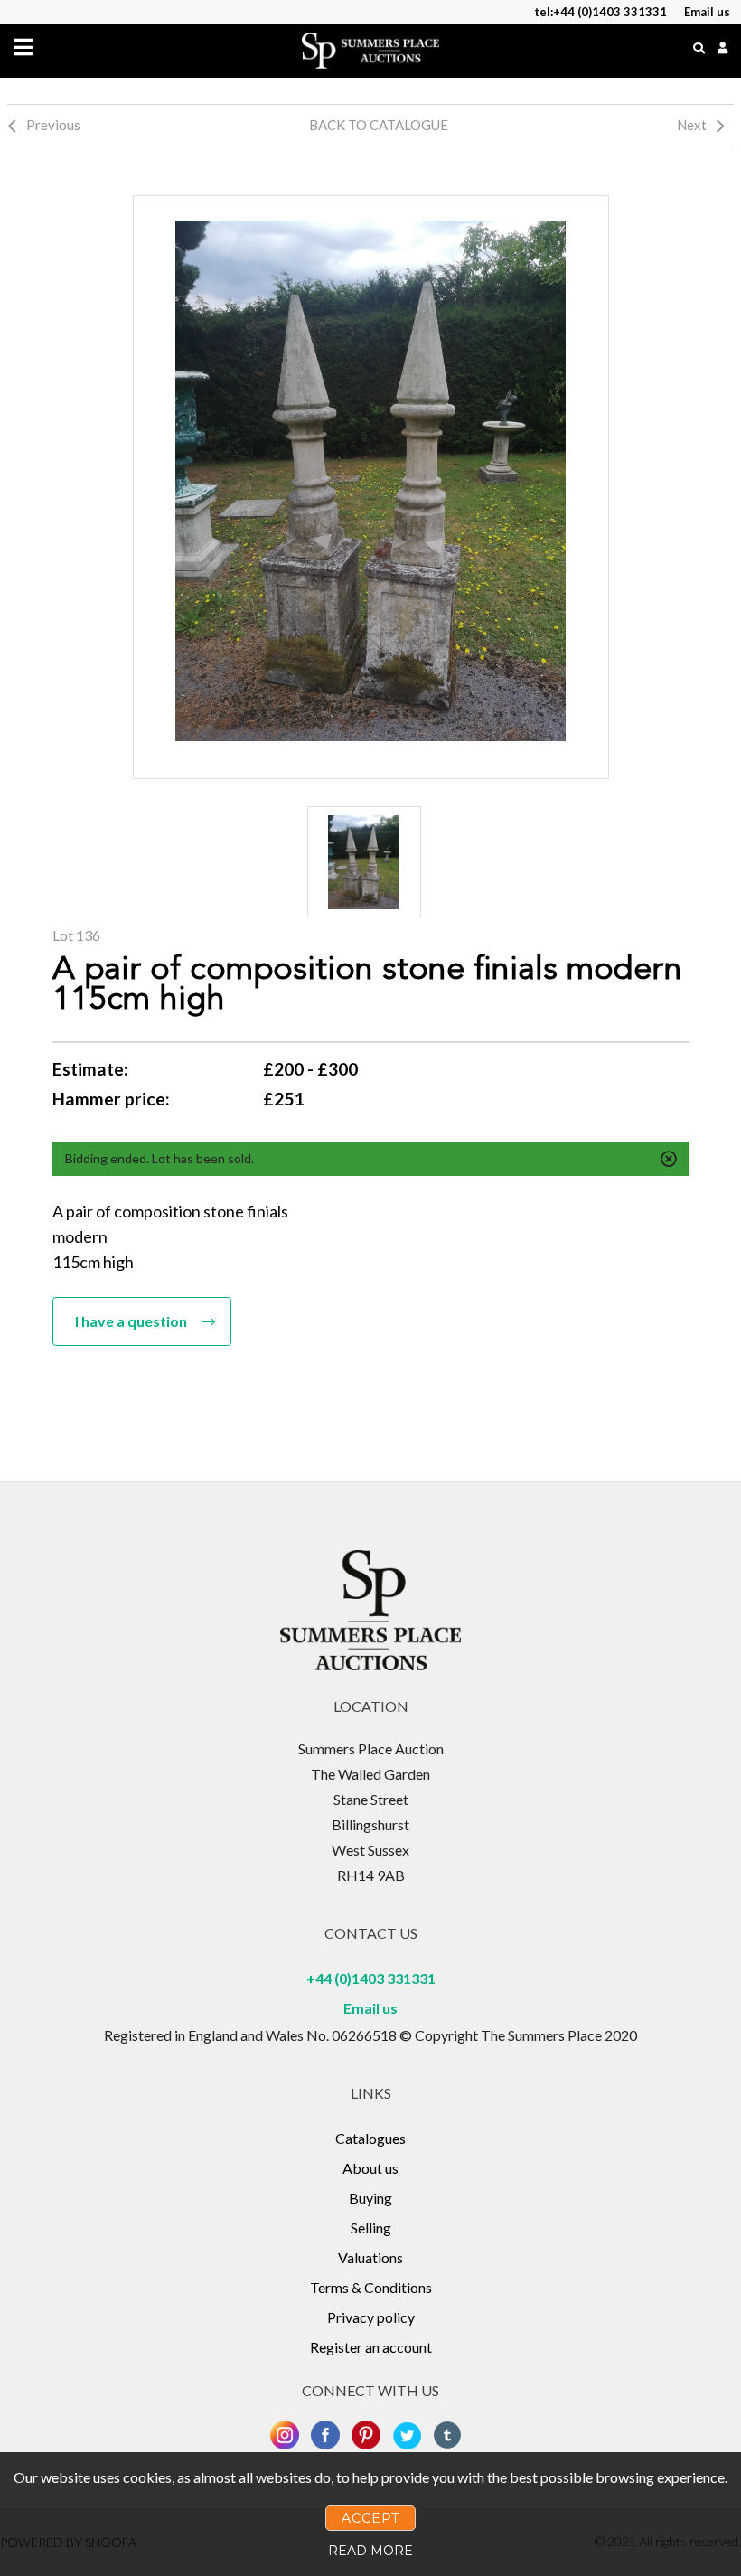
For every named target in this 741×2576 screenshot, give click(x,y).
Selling (371, 2228)
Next (692, 125)
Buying (370, 2198)
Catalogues (370, 2138)
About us (370, 2168)
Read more (370, 2551)
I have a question (131, 1321)
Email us (370, 2008)
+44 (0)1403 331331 (371, 1978)
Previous (53, 125)
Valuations (370, 2257)
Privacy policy (371, 2317)
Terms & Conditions (371, 2287)
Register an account (371, 2347)
